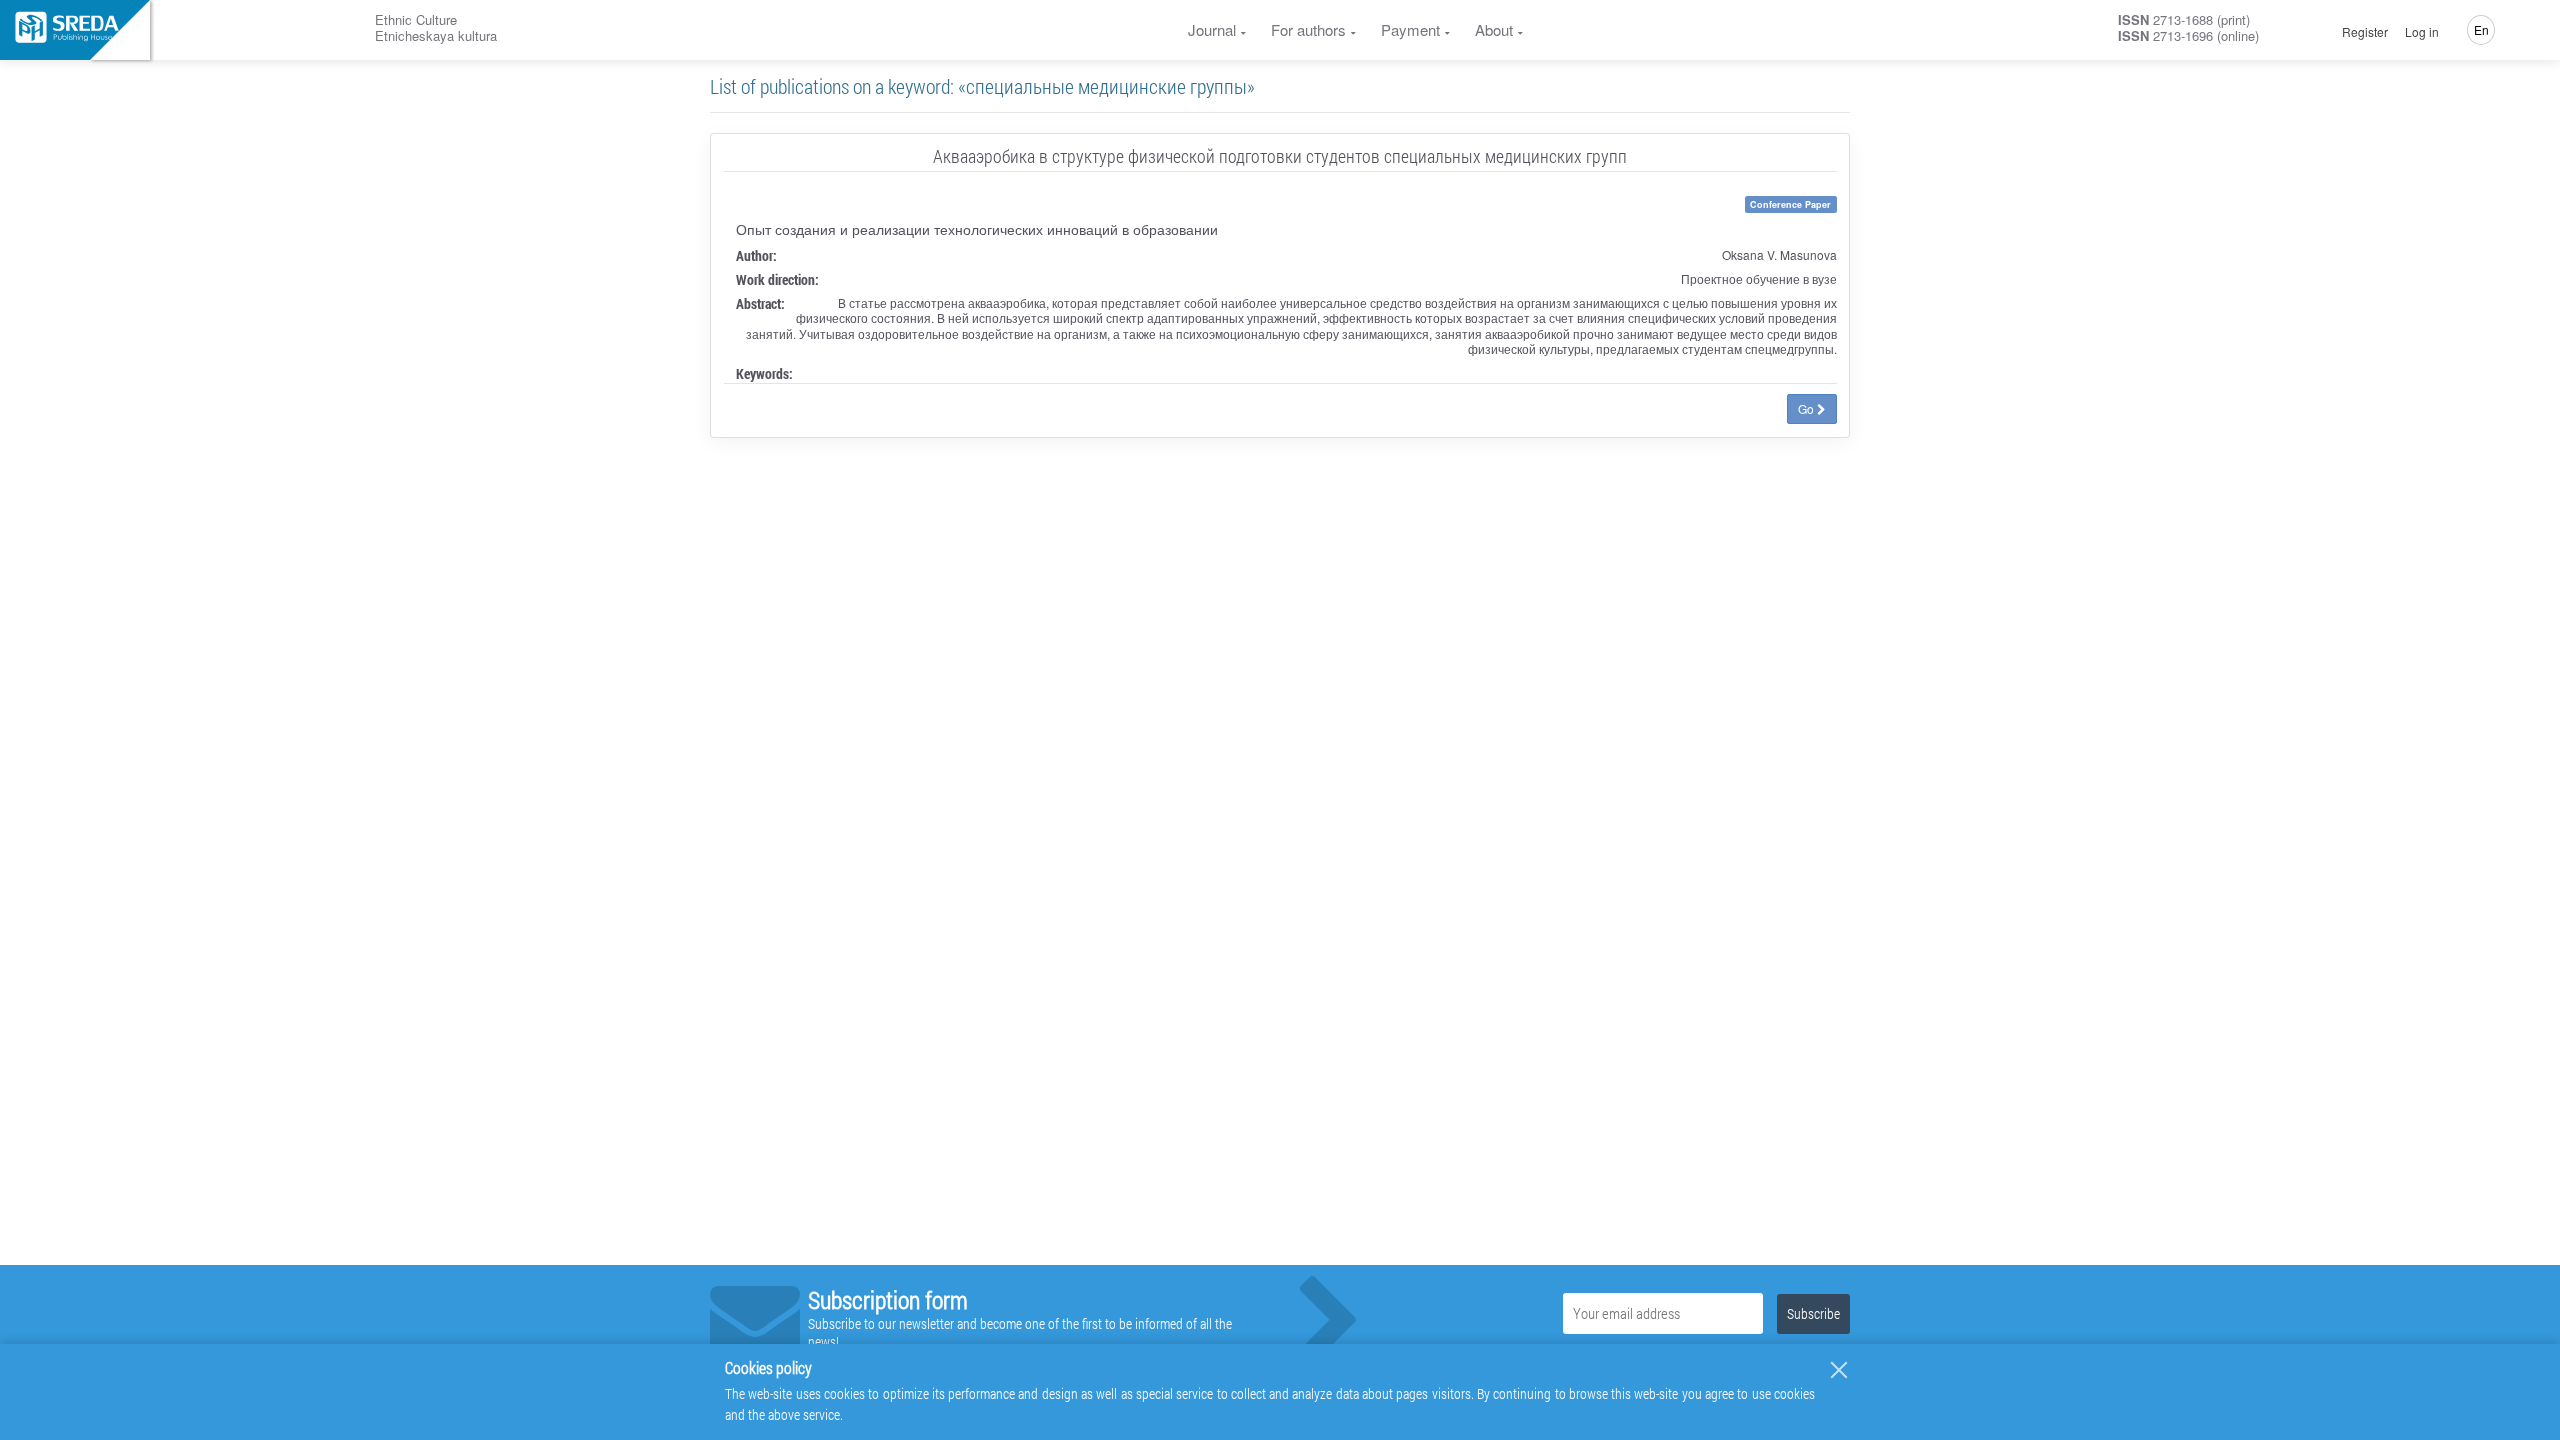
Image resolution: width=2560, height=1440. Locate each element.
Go (1807, 408)
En (2481, 29)
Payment (1410, 29)
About (1494, 29)
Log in (2422, 32)
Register (2365, 32)
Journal (1212, 29)
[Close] (1839, 1370)
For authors (1308, 29)
